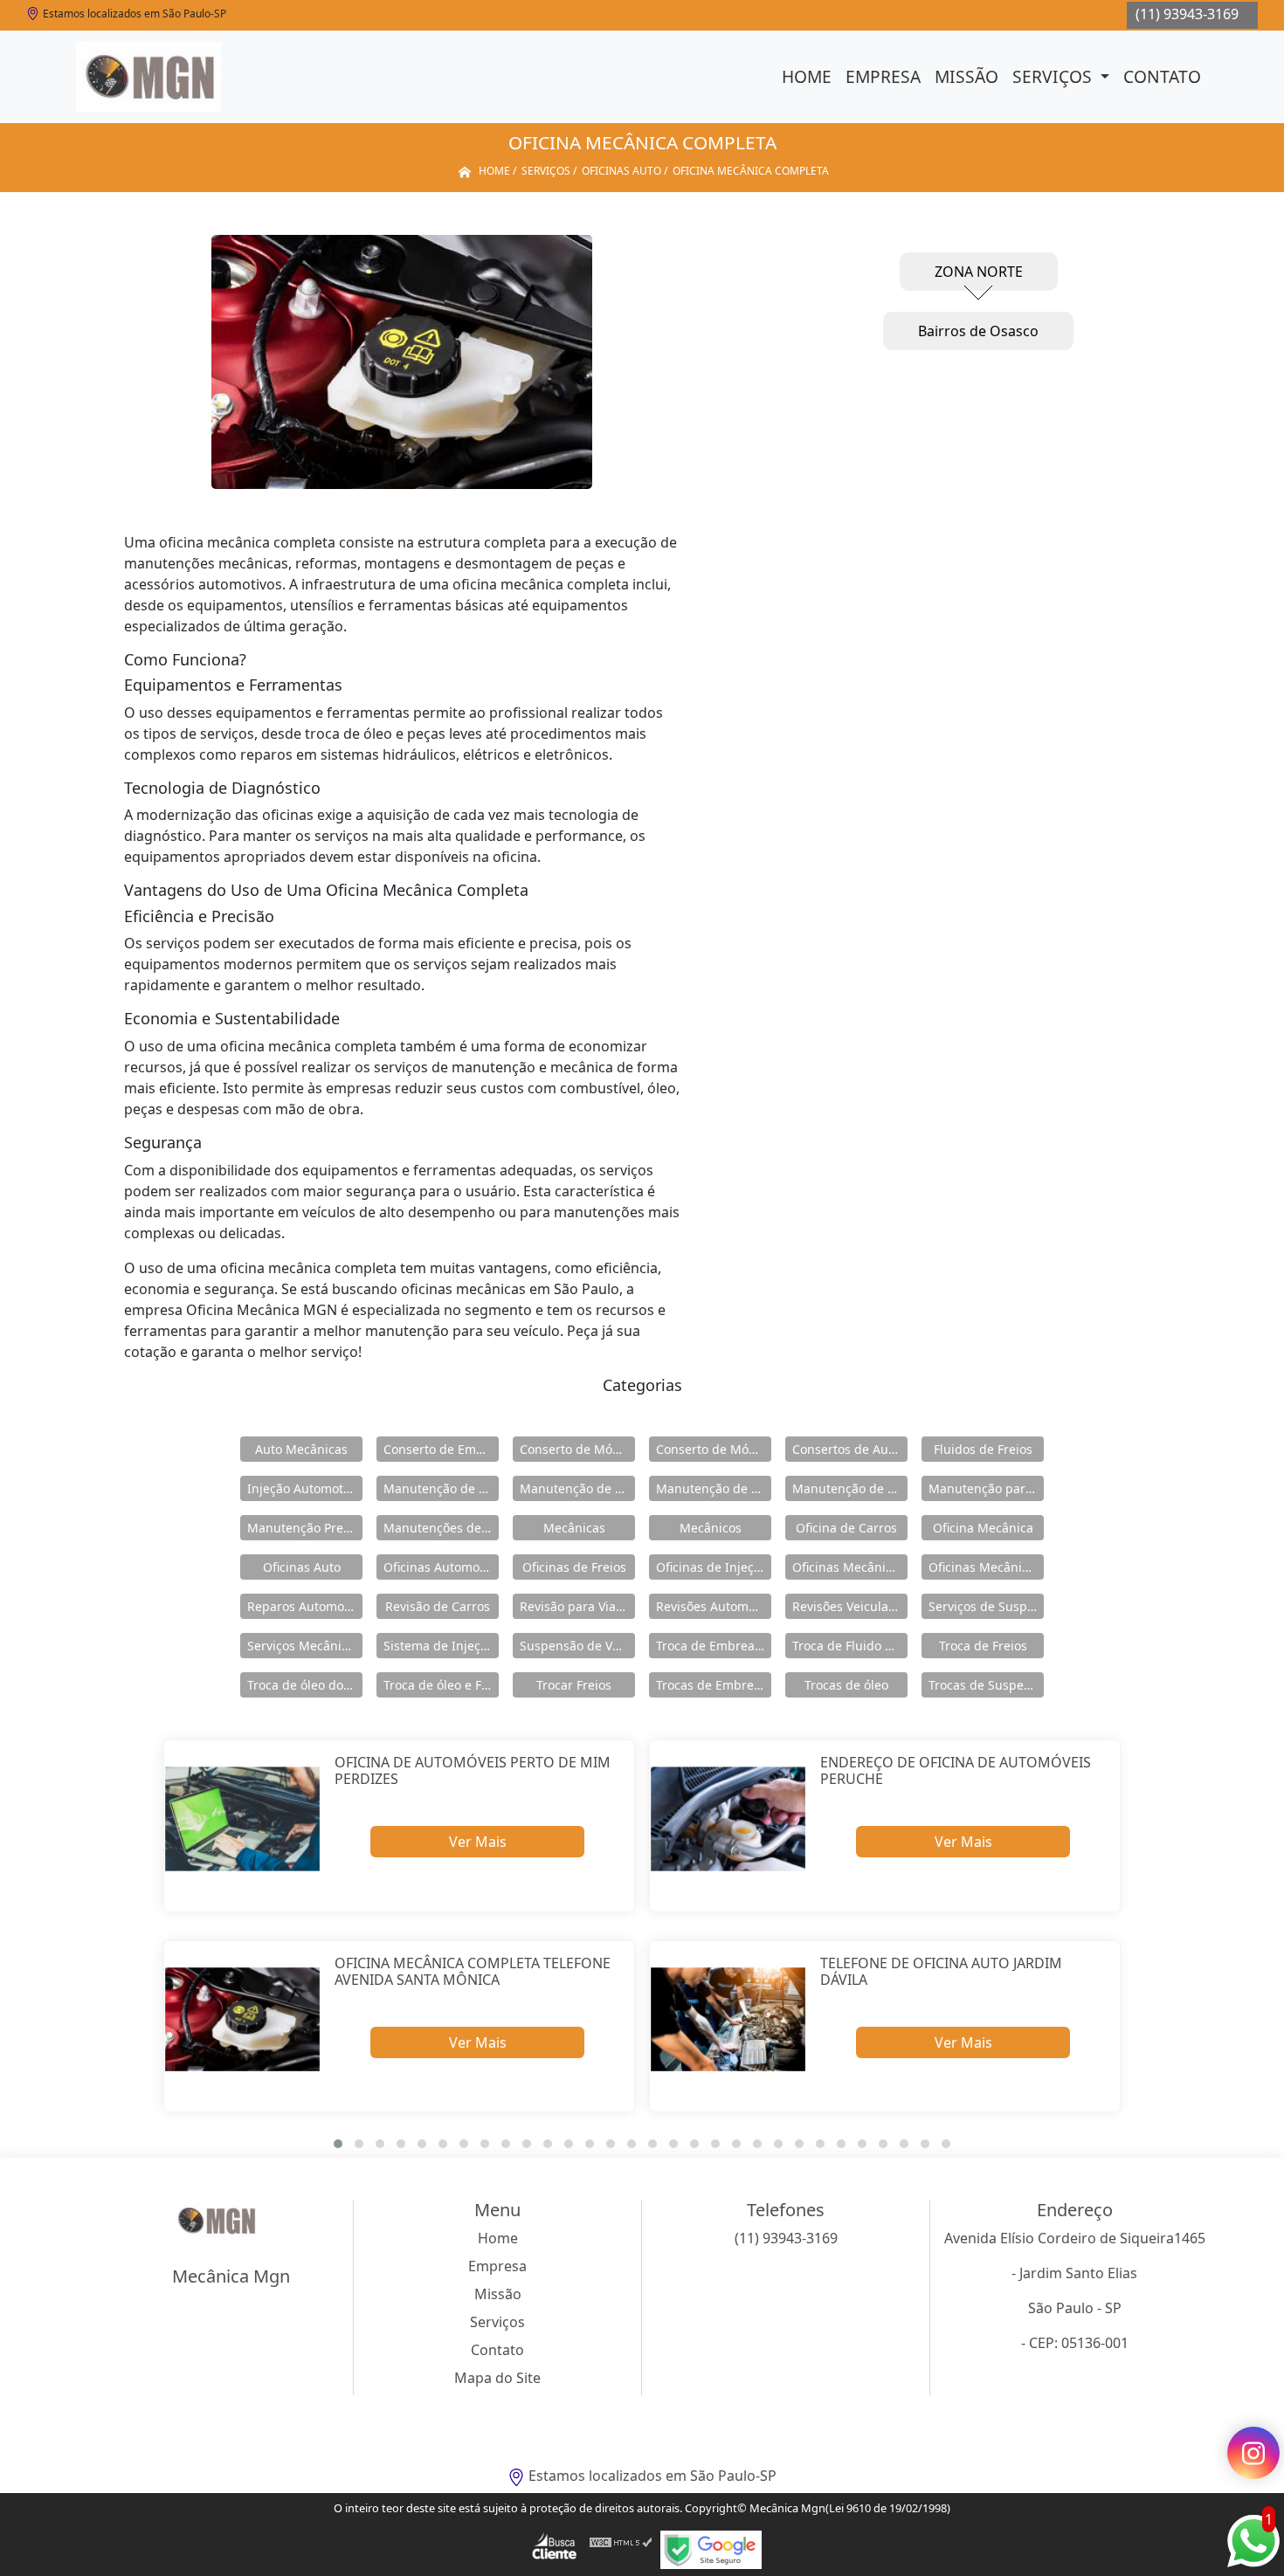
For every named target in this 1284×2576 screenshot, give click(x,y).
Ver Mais (478, 1842)
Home (807, 76)
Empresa (883, 76)
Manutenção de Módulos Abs (850, 1488)
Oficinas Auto (302, 1567)
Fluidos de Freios (983, 1449)
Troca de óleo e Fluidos (441, 1685)
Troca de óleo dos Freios (305, 1685)
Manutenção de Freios (577, 1488)
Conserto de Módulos (577, 1449)
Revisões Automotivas (714, 1606)
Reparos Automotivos (305, 1606)
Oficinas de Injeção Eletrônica (714, 1567)
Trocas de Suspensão (986, 1685)
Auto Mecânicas (301, 1449)
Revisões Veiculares (849, 1606)
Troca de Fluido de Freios (850, 1646)
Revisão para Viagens (577, 1606)
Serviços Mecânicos (304, 1646)
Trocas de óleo (846, 1685)
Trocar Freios (574, 1685)
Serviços (1054, 76)
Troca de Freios (983, 1646)
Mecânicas (574, 1528)
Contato (1162, 76)
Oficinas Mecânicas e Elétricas (986, 1567)
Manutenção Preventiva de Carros (305, 1528)
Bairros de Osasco (978, 331)
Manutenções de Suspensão (441, 1528)
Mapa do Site (497, 2378)
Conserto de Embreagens (441, 1449)
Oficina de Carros (846, 1528)
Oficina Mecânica (983, 1528)
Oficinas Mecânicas (849, 1567)
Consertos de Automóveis (850, 1449)
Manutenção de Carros (441, 1488)
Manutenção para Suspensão (986, 1488)
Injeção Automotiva (304, 1488)
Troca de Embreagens (714, 1646)
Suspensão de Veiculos (577, 1646)
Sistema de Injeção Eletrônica (441, 1646)
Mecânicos (711, 1528)
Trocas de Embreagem (714, 1685)
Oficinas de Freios (574, 1567)
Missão (966, 76)
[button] (338, 2144)
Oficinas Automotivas (441, 1567)
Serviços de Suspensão (986, 1606)
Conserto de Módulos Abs (714, 1449)
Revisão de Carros (438, 1606)
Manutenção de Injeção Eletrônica (714, 1488)
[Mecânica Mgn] (148, 77)
